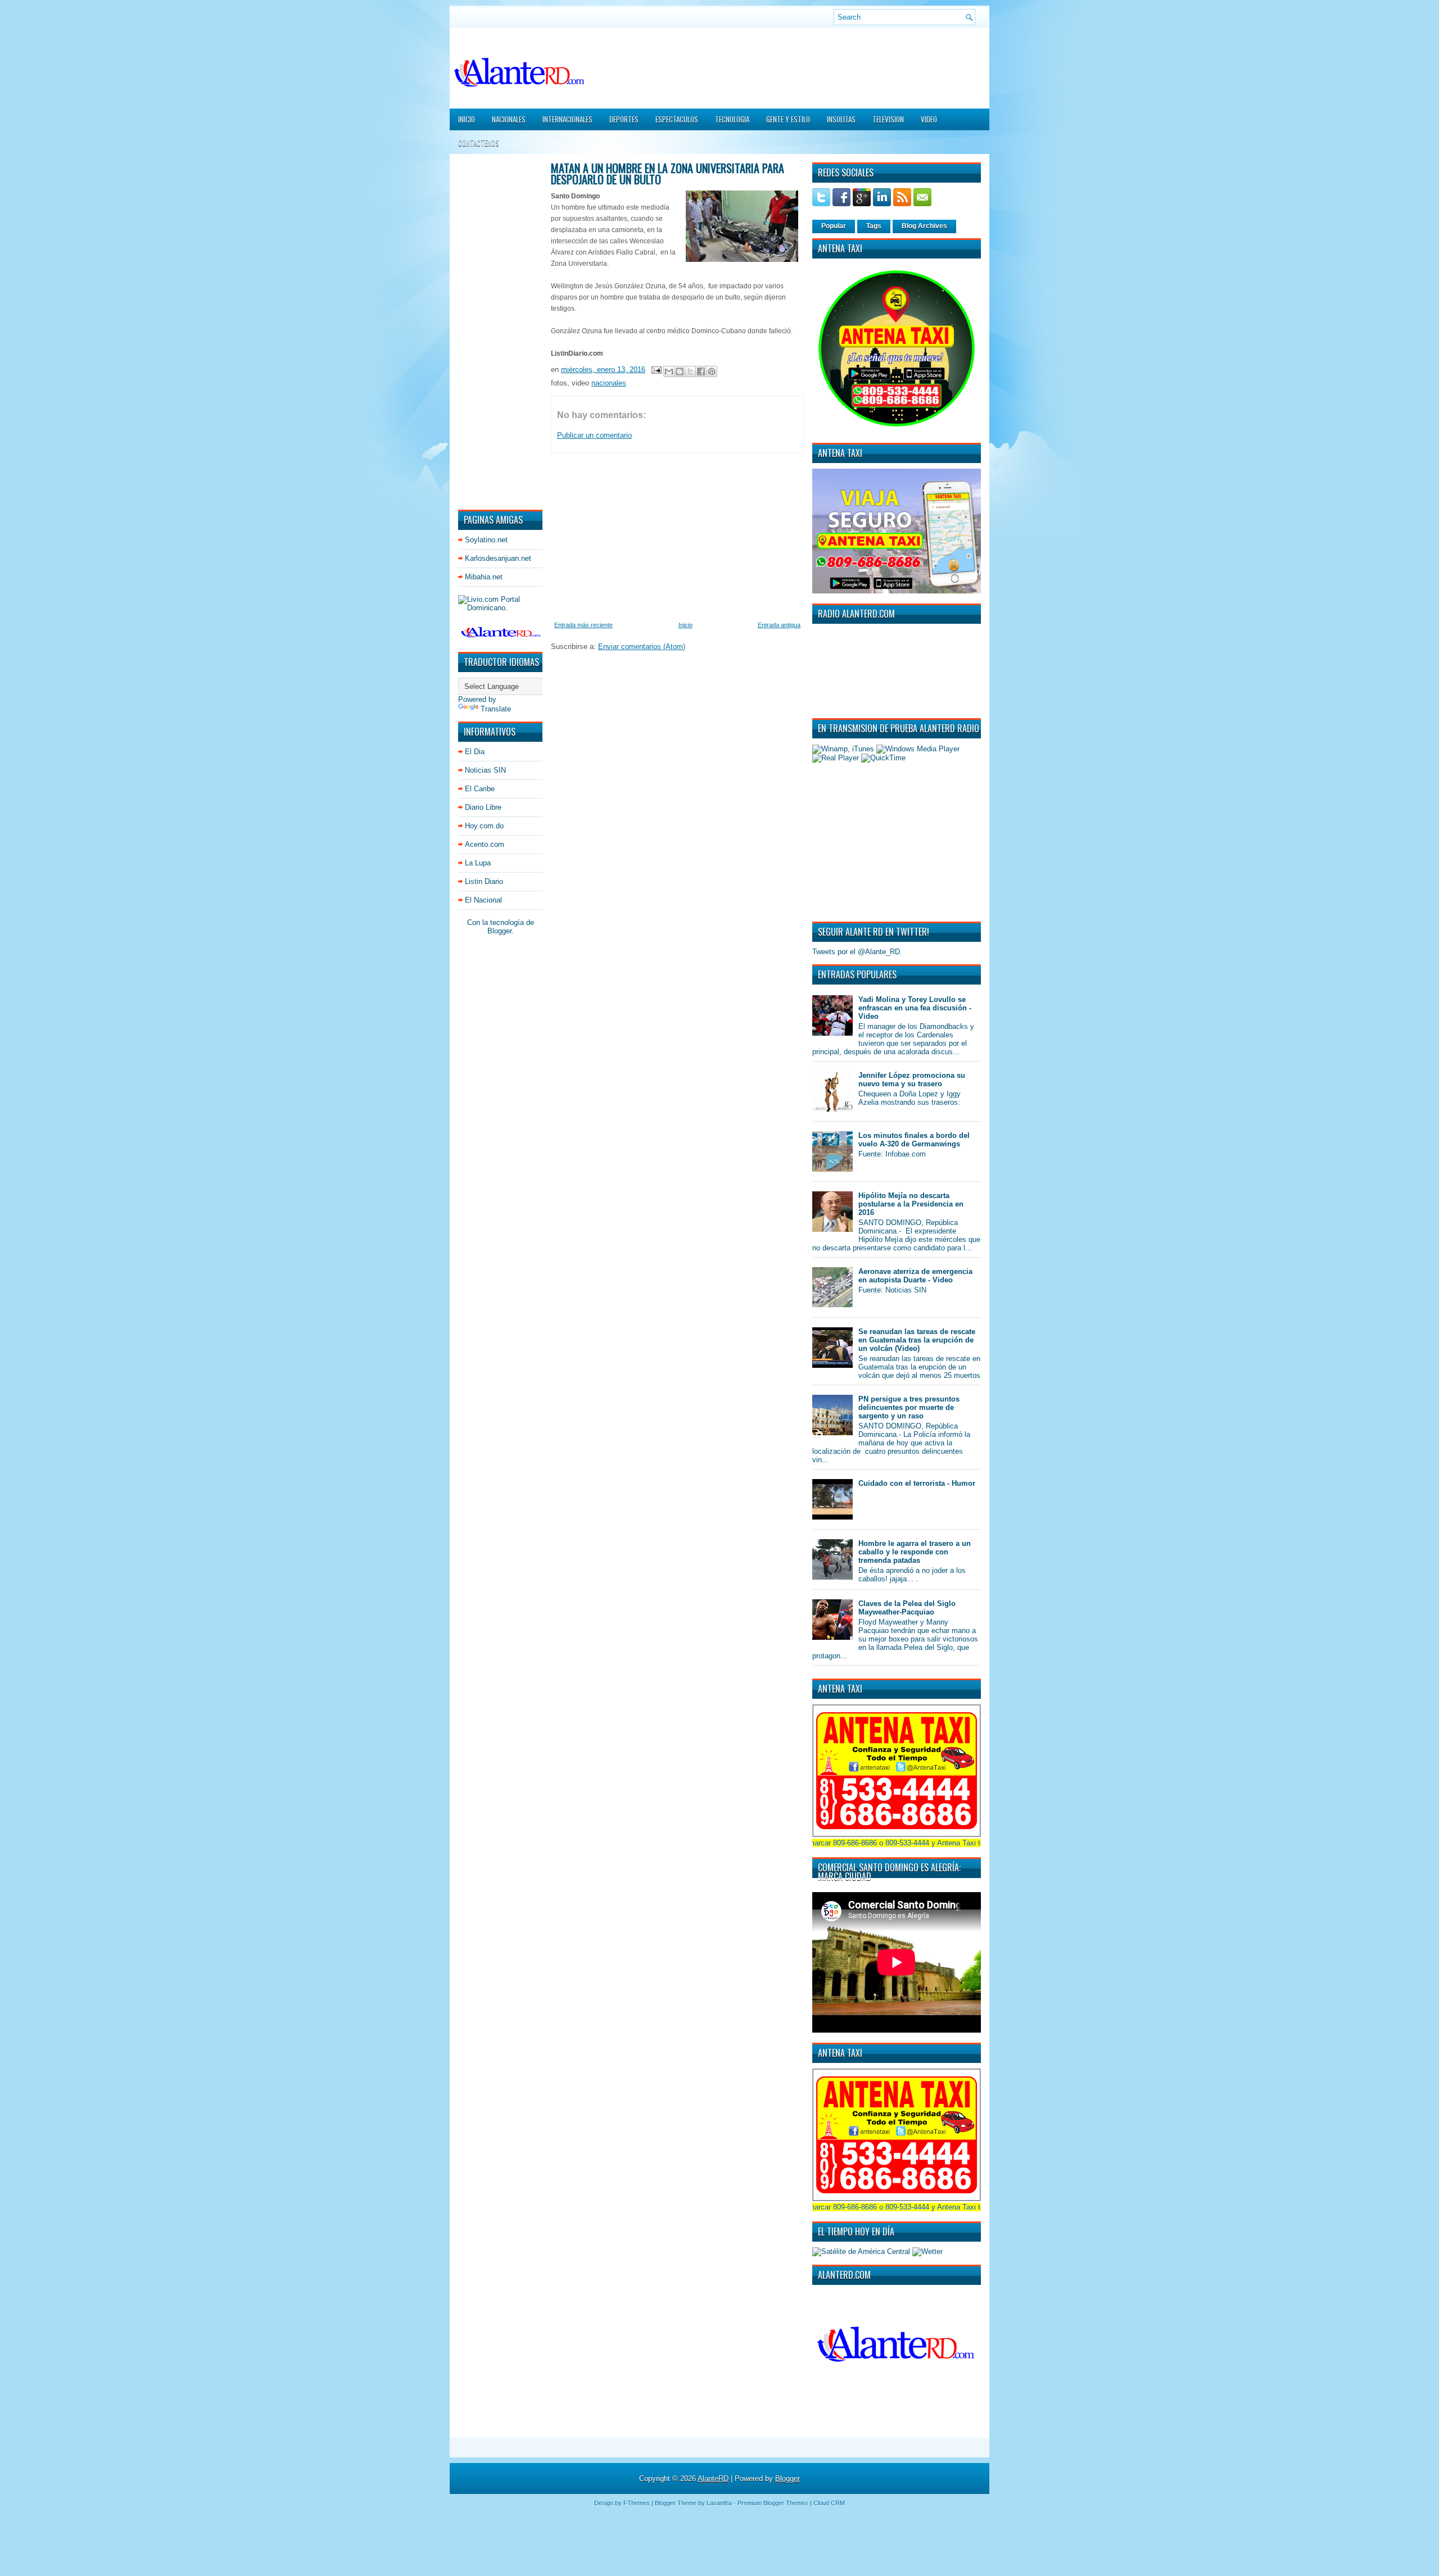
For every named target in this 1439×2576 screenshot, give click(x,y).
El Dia (475, 752)
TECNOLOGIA (732, 119)
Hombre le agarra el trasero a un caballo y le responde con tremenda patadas (915, 1552)
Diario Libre (483, 807)
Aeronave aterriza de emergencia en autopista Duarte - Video (915, 1276)
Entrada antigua (779, 625)
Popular (834, 226)
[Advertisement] (492, 331)
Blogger (499, 931)
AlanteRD (713, 2479)
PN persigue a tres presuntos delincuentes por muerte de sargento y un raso (909, 1407)
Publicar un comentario (594, 435)
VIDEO (929, 119)
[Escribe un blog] (680, 371)
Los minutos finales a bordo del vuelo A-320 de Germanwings (914, 1140)
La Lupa (478, 863)
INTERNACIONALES (567, 119)
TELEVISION (888, 119)
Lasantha (719, 2503)
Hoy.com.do (484, 826)
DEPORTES (624, 119)
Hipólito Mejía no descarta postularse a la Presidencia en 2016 (911, 1204)
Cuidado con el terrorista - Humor (917, 1483)
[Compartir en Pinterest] (712, 371)
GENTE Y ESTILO (788, 119)
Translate (496, 709)
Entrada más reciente (583, 625)
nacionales (609, 383)
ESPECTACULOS (677, 119)
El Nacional (483, 900)
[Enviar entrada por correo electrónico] (656, 369)
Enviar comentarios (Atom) (642, 647)
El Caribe (480, 789)
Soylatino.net (486, 540)
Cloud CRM (829, 2503)
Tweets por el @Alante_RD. (857, 952)
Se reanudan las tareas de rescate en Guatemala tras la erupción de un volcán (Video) (917, 1340)
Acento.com (485, 844)
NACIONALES (509, 119)
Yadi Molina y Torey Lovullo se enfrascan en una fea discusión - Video (915, 1008)
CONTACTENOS (479, 143)
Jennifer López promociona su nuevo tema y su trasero (912, 1080)
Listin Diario (484, 881)
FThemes (637, 2503)
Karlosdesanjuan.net (498, 558)
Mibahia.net (484, 577)
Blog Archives (924, 226)
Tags (874, 226)
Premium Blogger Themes (773, 2503)
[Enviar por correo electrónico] (669, 371)
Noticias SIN (485, 770)
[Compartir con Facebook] (701, 371)
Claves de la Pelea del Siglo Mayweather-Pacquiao (907, 1608)
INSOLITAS (841, 119)
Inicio (467, 119)
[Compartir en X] (690, 371)
